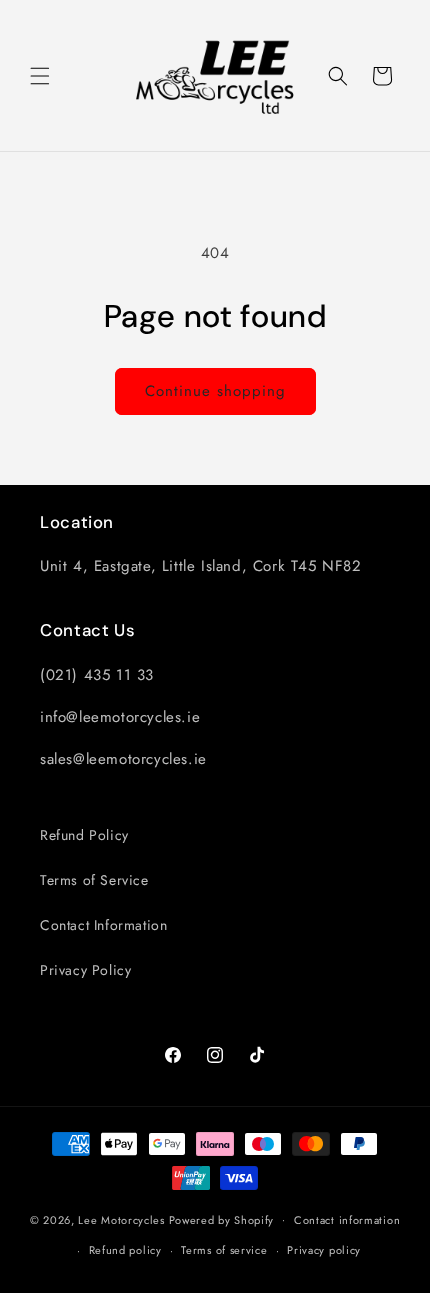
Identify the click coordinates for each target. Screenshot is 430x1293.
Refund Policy (84, 835)
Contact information (347, 1220)
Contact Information (103, 925)
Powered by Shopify (222, 1219)
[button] (40, 76)
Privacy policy (324, 1250)
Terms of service (224, 1250)
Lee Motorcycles (121, 1219)
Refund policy (125, 1250)
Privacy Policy (85, 970)
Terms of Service (94, 880)
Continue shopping (215, 391)
